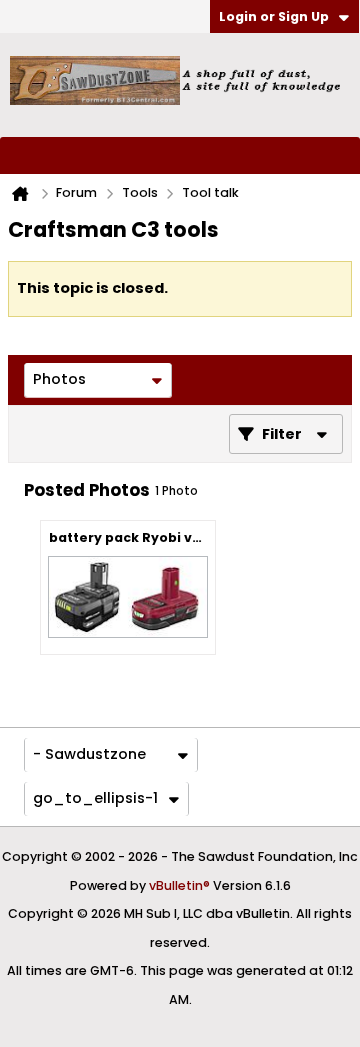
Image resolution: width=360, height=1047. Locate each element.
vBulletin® (179, 885)
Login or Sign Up (274, 16)
